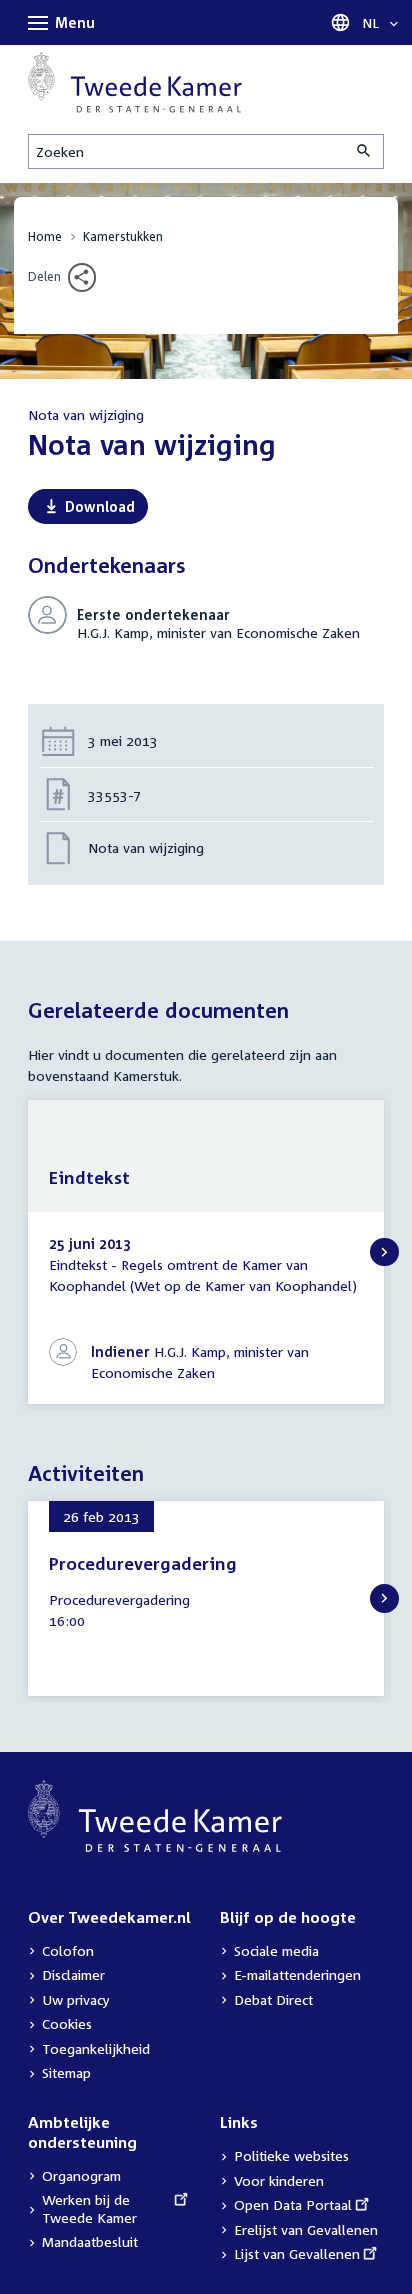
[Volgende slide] (384, 1252)
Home (45, 236)
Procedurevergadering (143, 1563)
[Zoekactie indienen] (365, 151)
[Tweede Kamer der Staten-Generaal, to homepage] (135, 82)
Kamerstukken (123, 236)
